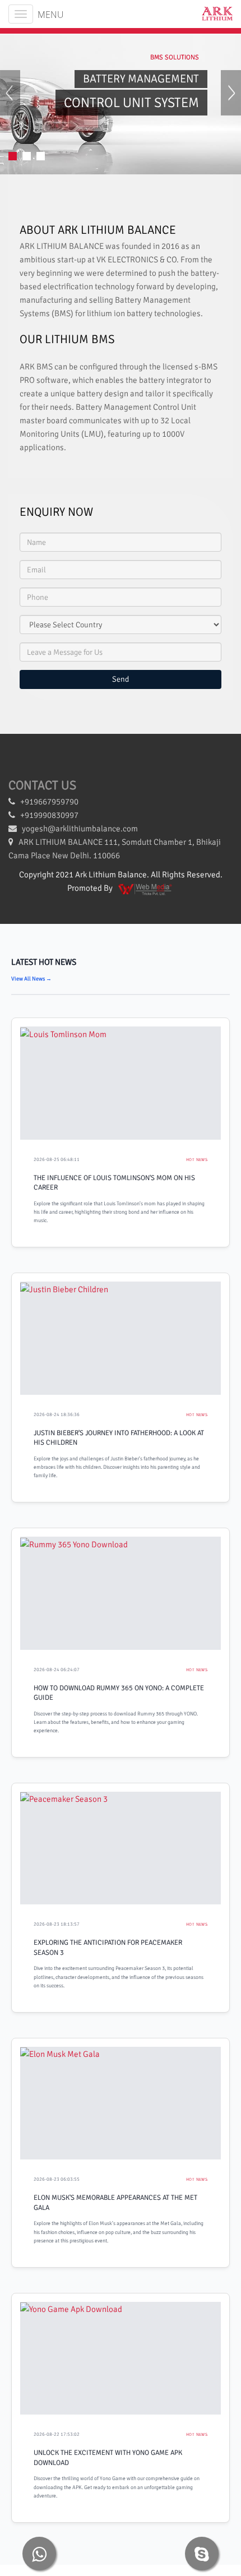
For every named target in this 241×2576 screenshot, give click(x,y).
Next (231, 103)
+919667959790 (47, 802)
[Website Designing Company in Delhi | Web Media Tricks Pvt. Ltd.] (146, 888)
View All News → (31, 979)
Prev (10, 103)
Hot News (197, 1160)
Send (121, 679)
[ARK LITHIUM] (213, 14)
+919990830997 (47, 815)
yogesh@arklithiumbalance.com (80, 829)
